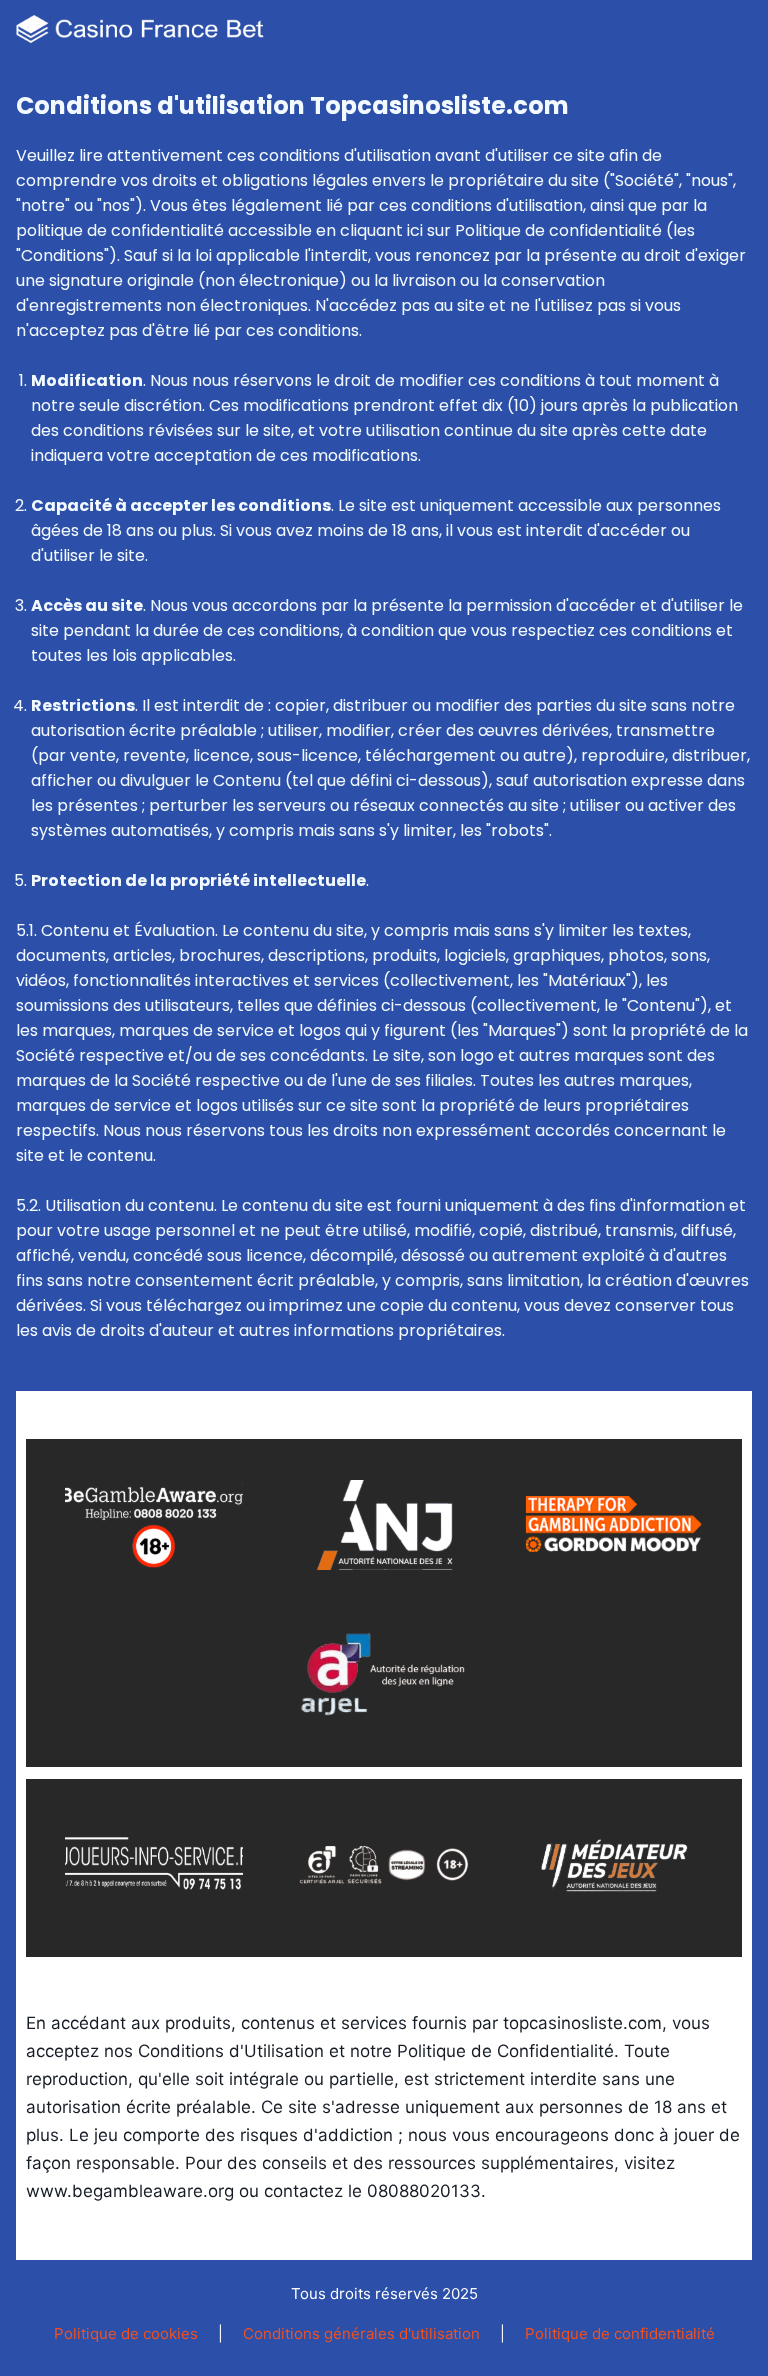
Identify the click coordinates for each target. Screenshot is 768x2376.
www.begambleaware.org (130, 2191)
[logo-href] (144, 33)
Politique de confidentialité (620, 2333)
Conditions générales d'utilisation (361, 2333)
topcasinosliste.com (582, 2023)
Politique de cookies (126, 2333)
